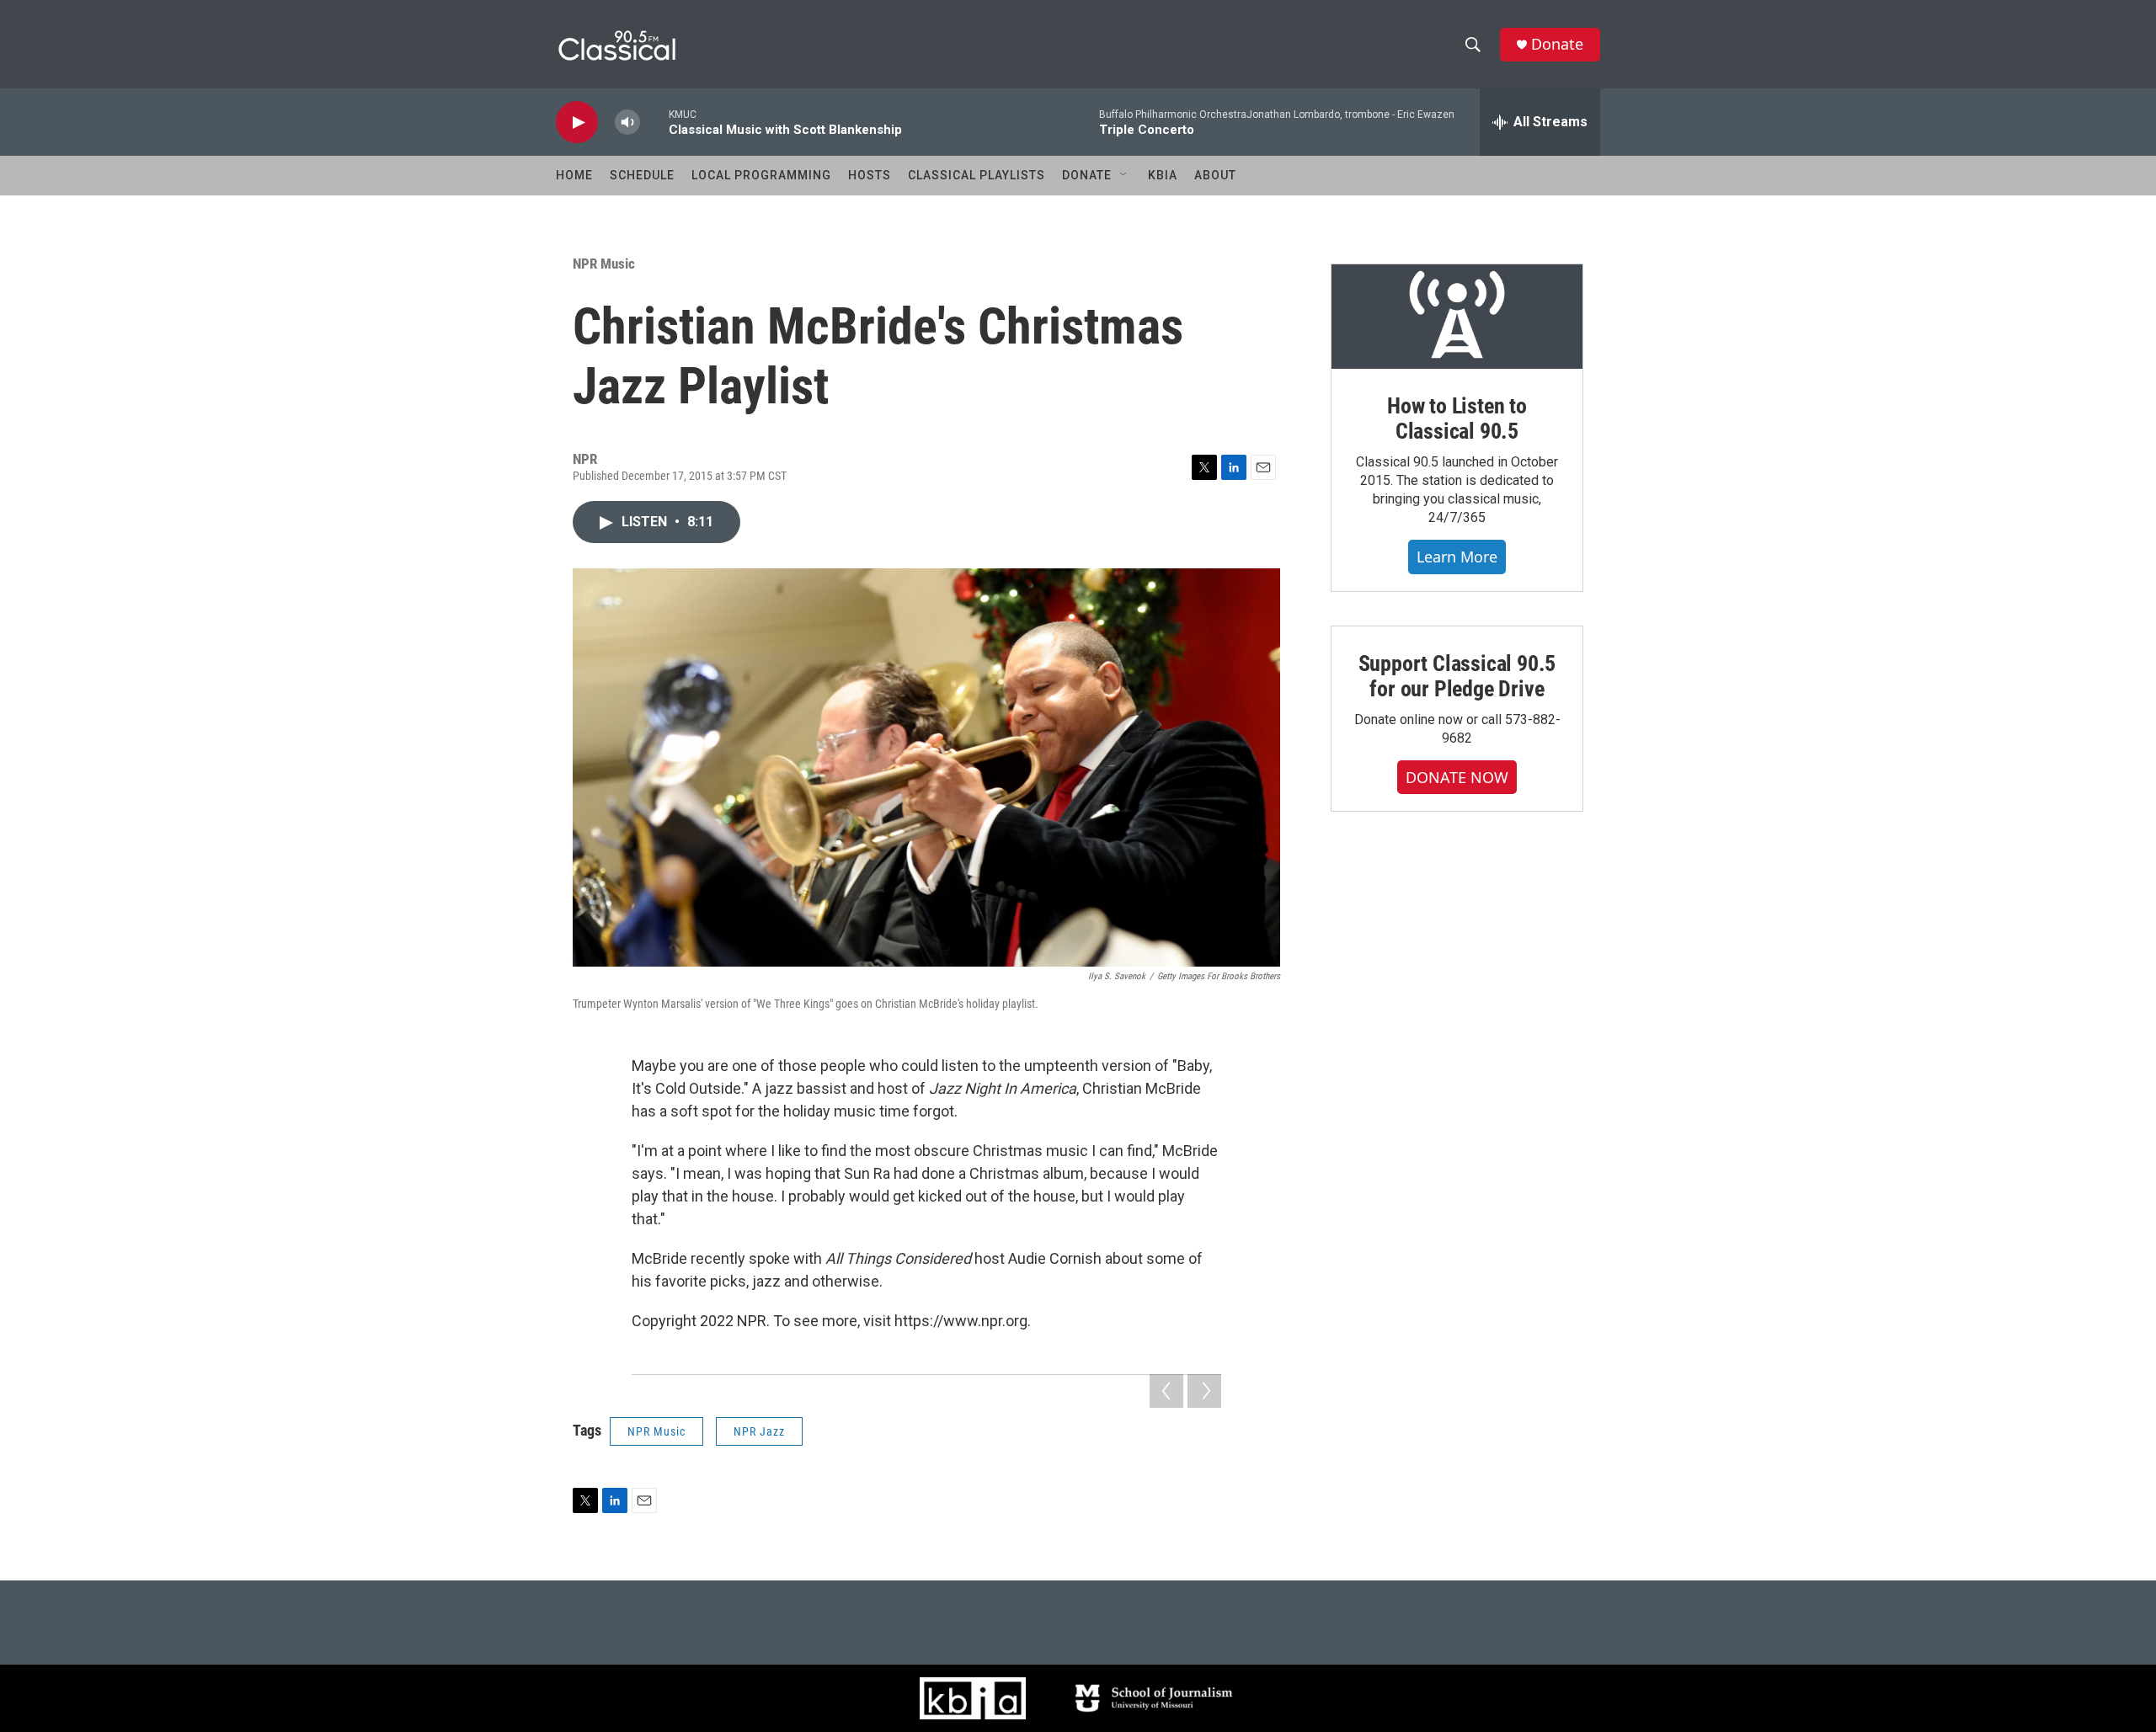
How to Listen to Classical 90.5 (1457, 418)
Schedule (642, 175)
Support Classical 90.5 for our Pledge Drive (1457, 676)
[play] (577, 123)
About (1215, 175)
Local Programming (761, 175)
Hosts (870, 175)
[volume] (627, 123)
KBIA (1163, 175)
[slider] (654, 122)
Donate (1557, 44)
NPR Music (604, 264)
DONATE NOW (1457, 777)
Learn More (1457, 557)
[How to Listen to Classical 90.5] (1457, 317)
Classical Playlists (977, 175)
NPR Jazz (759, 1431)
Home (574, 175)
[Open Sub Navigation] (1124, 175)
